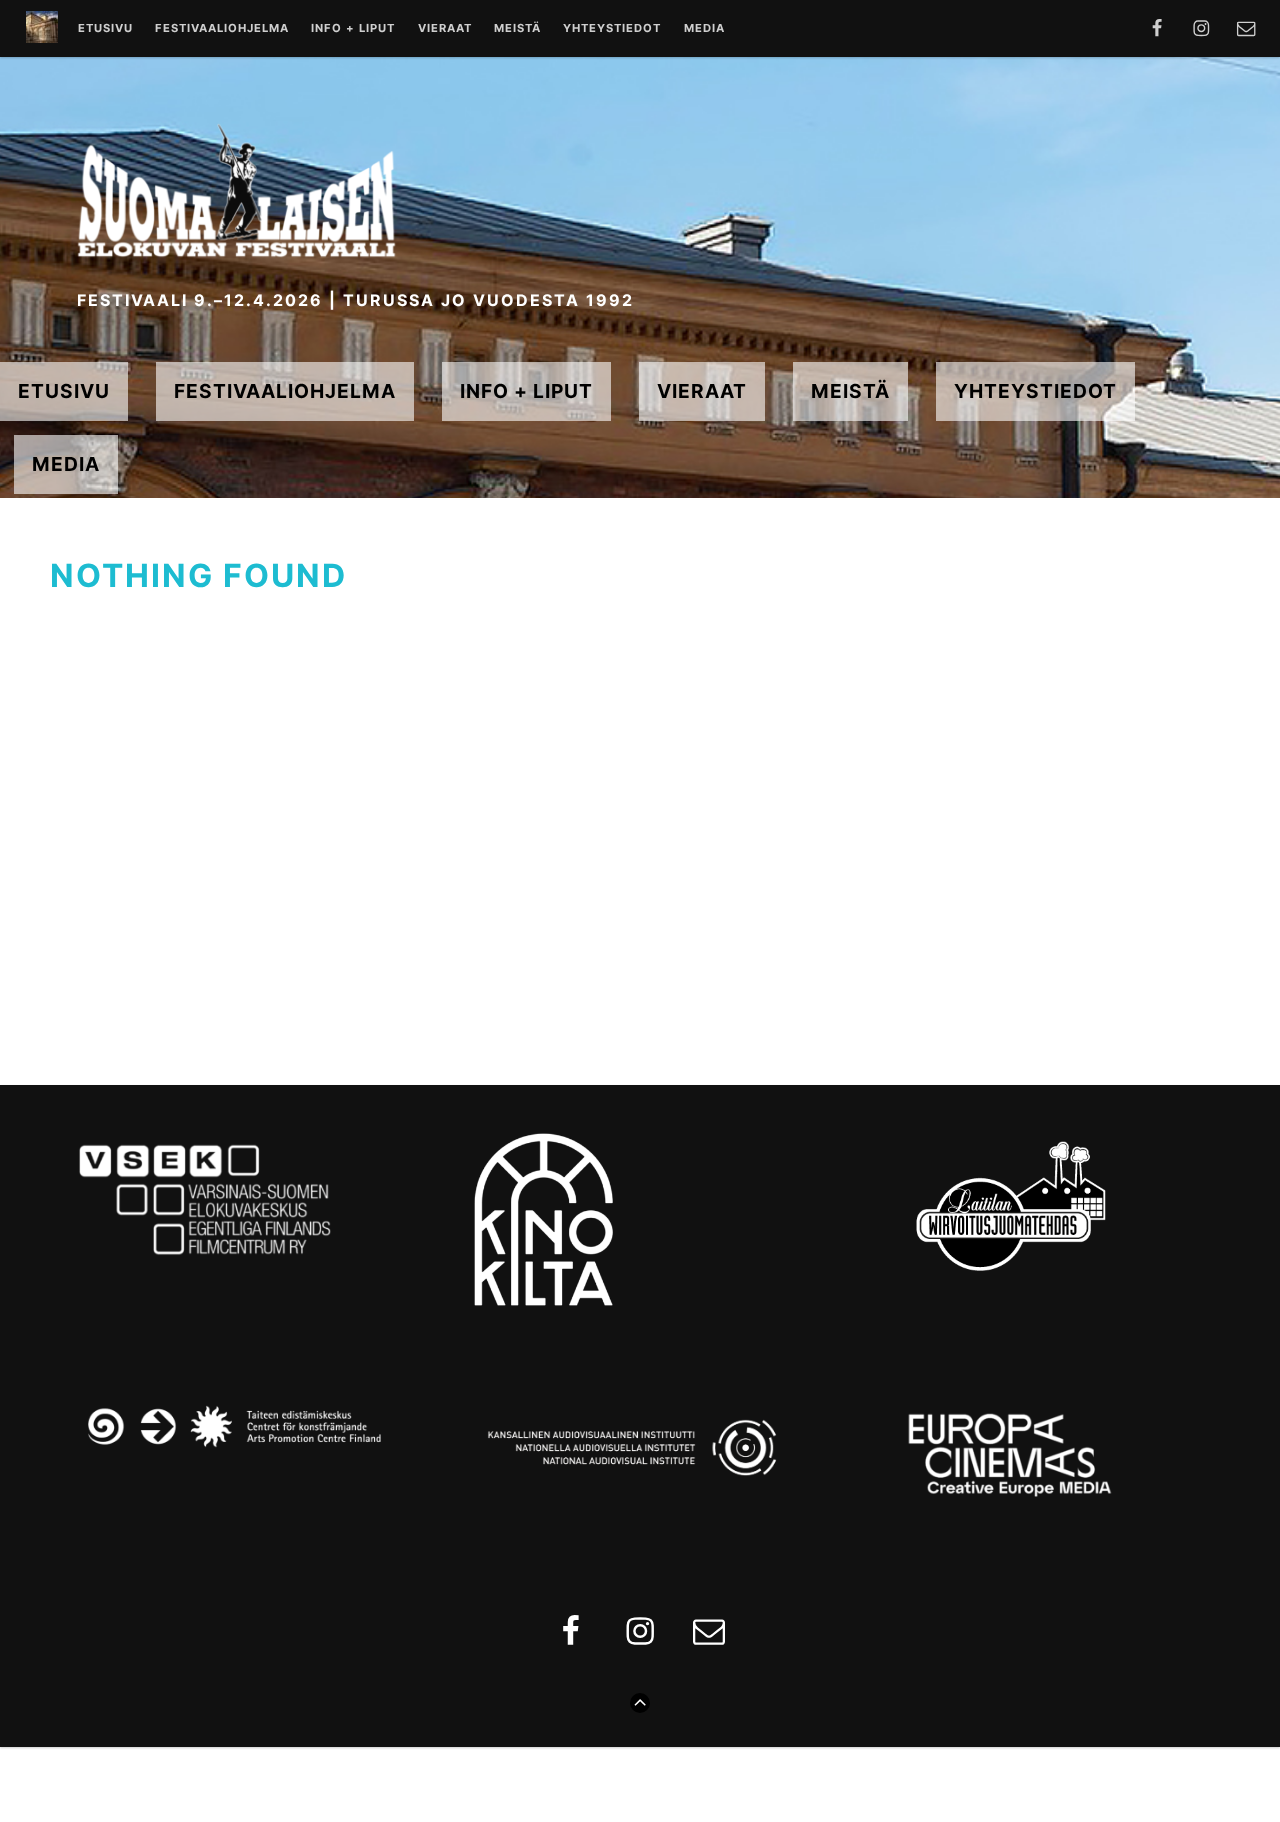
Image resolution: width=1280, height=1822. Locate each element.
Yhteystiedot (612, 29)
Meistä (517, 29)
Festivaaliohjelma (222, 29)
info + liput (353, 29)
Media (704, 29)
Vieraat (445, 29)
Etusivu (105, 29)
